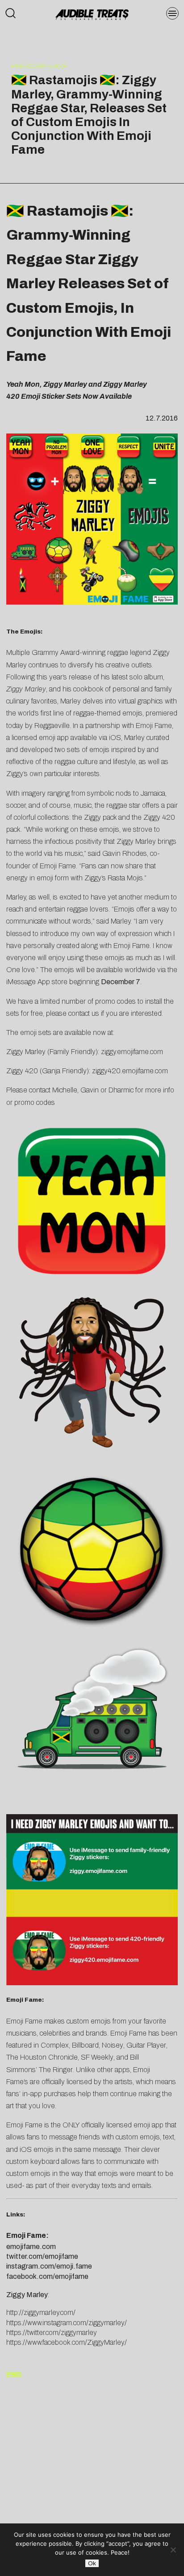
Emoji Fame (154, 726)
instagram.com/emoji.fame (49, 2266)
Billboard (85, 2045)
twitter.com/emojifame (42, 2256)
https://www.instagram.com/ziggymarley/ (67, 2323)
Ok (92, 2563)
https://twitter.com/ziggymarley (52, 2333)
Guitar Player (146, 2045)
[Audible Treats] (92, 14)
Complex (55, 2045)
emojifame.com (31, 2247)
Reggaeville (52, 726)
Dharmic (121, 1090)
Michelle (65, 1090)
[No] (173, 2550)
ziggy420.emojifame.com (130, 1071)
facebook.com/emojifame (47, 2276)
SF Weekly (97, 2057)
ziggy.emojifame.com (132, 1052)
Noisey (113, 2045)
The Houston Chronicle (42, 2057)
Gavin (90, 1090)
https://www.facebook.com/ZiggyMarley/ (67, 2342)
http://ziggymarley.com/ (41, 2312)
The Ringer (56, 2070)
